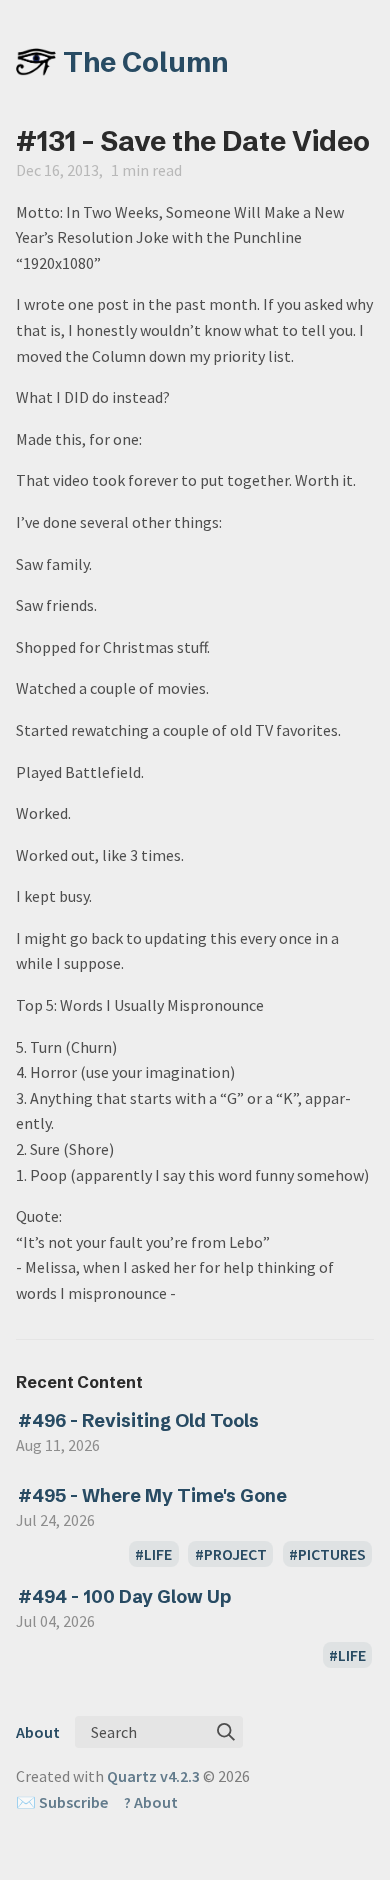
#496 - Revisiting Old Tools (138, 1420)
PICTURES (332, 1554)
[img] (226, 1732)
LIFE (158, 1554)
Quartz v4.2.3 (153, 1776)
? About (151, 1802)
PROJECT (235, 1554)
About (38, 1732)
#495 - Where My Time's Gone (152, 1495)
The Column (146, 62)
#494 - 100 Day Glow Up (124, 1596)
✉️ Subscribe (62, 1802)
